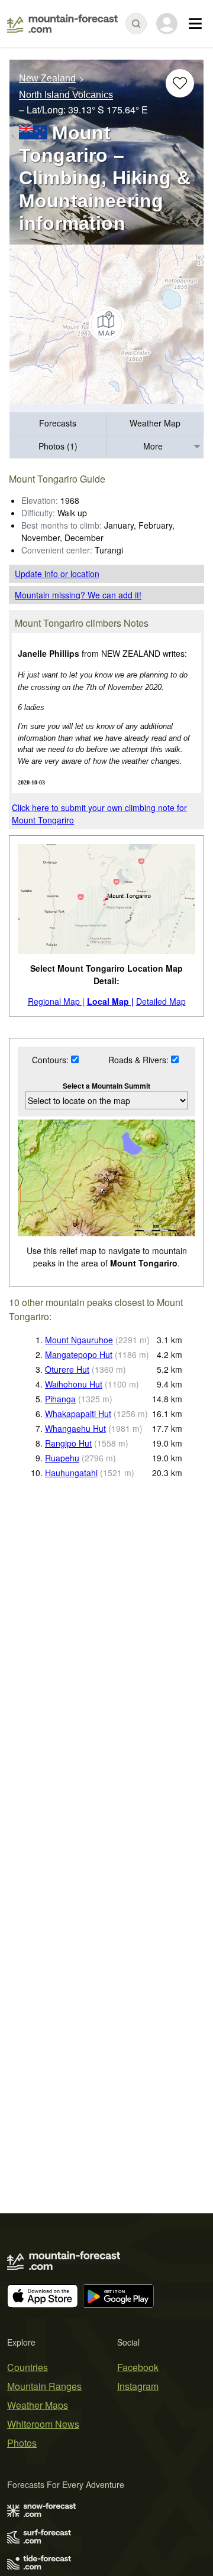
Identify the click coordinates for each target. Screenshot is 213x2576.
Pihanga (60, 1399)
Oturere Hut (67, 1369)
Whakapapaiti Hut (78, 1414)
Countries (28, 2367)
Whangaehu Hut (75, 1428)
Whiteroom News (43, 2424)
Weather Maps (38, 2405)
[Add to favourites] (180, 83)
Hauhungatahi (71, 1473)
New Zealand (47, 78)
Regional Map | (56, 1001)
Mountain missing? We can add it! (78, 595)
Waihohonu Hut (74, 1384)
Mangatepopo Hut (79, 1354)
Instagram (138, 2386)
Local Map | (110, 1001)
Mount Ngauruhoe (79, 1340)
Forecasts (58, 423)
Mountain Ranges (44, 2386)
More (153, 446)
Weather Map (155, 423)
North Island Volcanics (66, 95)
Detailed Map (161, 1001)
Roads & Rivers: (140, 1060)
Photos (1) (58, 446)
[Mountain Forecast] (62, 24)
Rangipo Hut (68, 1443)
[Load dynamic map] (106, 324)
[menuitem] (58, 424)
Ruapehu (62, 1458)
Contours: (51, 1060)
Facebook (138, 2367)
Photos (22, 2443)
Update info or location (57, 574)
